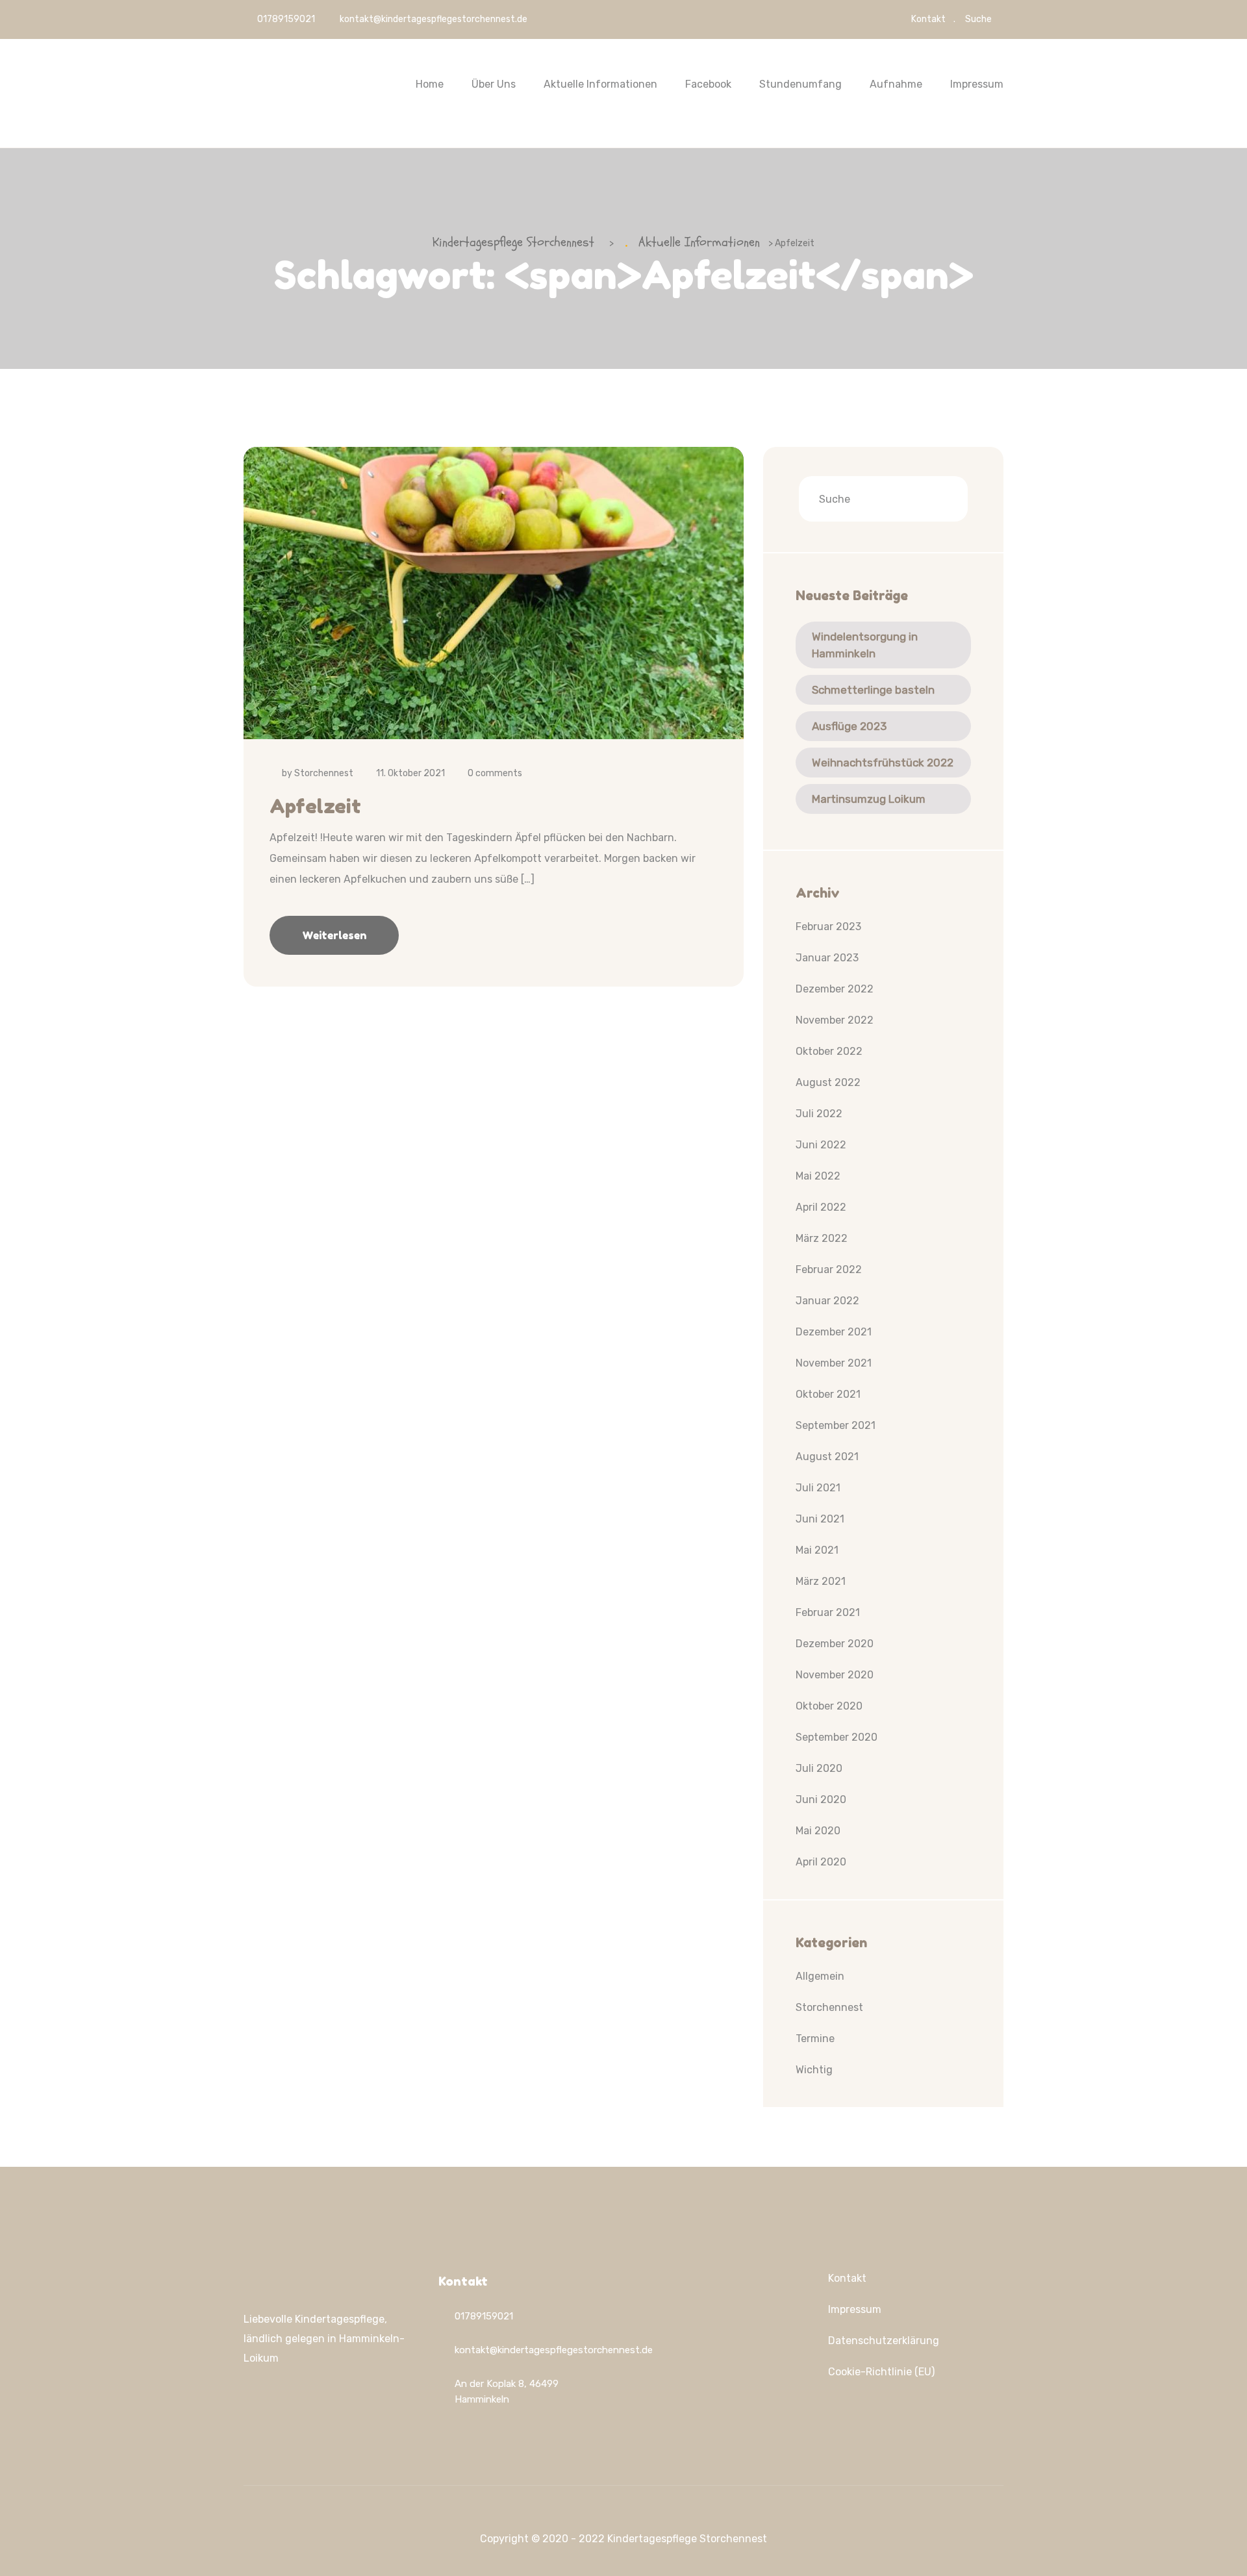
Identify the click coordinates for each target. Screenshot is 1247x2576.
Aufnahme (896, 84)
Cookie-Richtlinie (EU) (881, 2372)
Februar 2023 (828, 927)
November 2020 (835, 1675)
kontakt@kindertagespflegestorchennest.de (434, 19)
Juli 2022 (819, 1114)
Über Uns (494, 84)
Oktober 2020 (829, 1706)
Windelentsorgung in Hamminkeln (865, 645)
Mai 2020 (818, 1831)
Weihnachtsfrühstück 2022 (883, 763)
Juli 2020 (819, 1768)
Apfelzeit (315, 806)
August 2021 (827, 1457)
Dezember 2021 (834, 1332)
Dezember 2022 (835, 989)
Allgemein (820, 1976)
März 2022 (822, 1238)
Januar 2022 (827, 1301)
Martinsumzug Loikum (869, 799)
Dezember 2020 (835, 1644)
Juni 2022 (821, 1145)
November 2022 (835, 1020)
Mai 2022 (818, 1176)
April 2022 (821, 1207)
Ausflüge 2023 (849, 726)
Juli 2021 (818, 1488)
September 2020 (837, 1737)
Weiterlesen (334, 935)
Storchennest (324, 773)
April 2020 (821, 1862)
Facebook (708, 84)
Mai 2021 (817, 1550)
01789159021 (285, 19)
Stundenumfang (800, 84)
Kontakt (928, 19)
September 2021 (836, 1425)
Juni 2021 (820, 1519)
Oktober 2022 (829, 1051)
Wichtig (814, 2070)
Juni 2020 (821, 1799)
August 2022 (828, 1082)
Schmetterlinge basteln (873, 690)
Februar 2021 (828, 1612)
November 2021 (834, 1363)
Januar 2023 (827, 958)
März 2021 (821, 1581)
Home (430, 84)
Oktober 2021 (828, 1394)
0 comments (495, 773)
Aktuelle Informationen (600, 84)
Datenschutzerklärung (884, 2341)
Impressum (977, 84)
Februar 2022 (829, 1269)
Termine (815, 2039)
